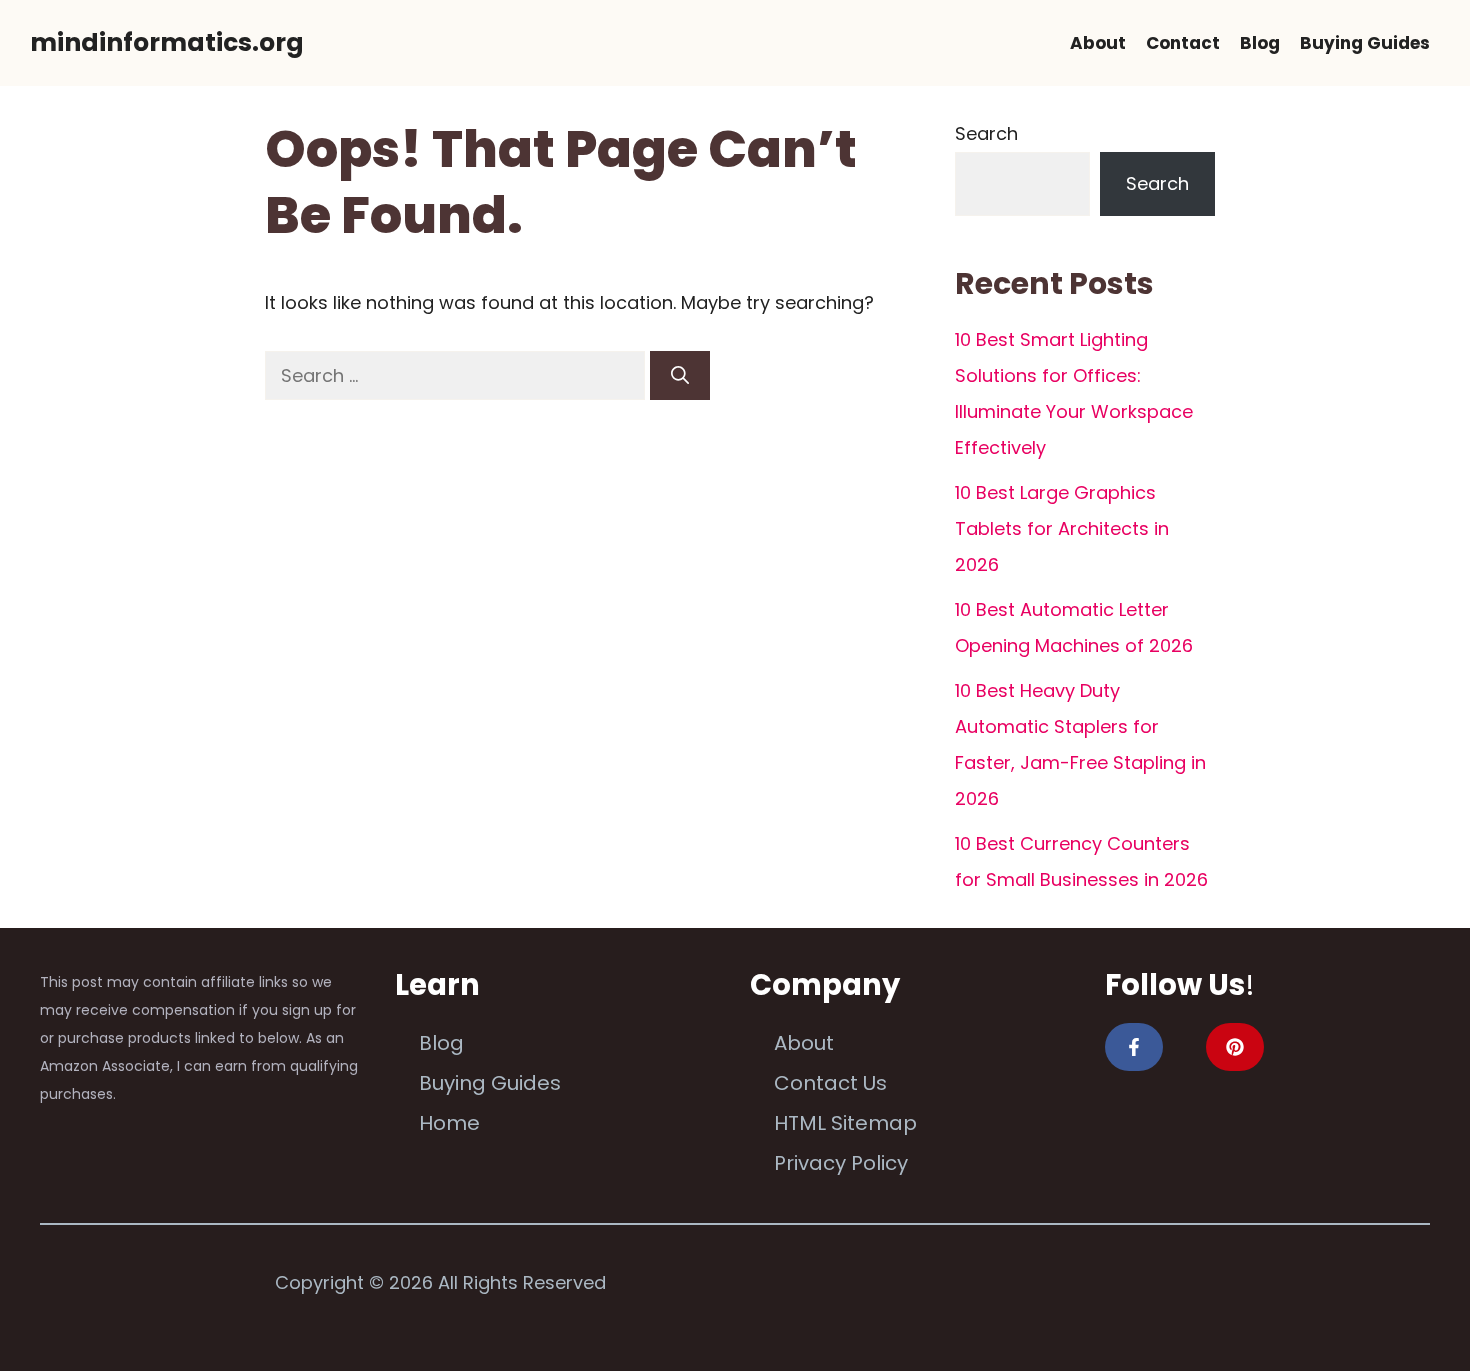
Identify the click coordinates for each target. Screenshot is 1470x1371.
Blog (1260, 43)
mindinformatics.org (167, 42)
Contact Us (830, 1083)
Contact (1183, 43)
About (1098, 43)
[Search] (680, 375)
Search (986, 133)
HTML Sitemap (845, 1123)
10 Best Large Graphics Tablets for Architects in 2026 (1062, 528)
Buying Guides (1365, 43)
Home (449, 1123)
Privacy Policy (841, 1163)
